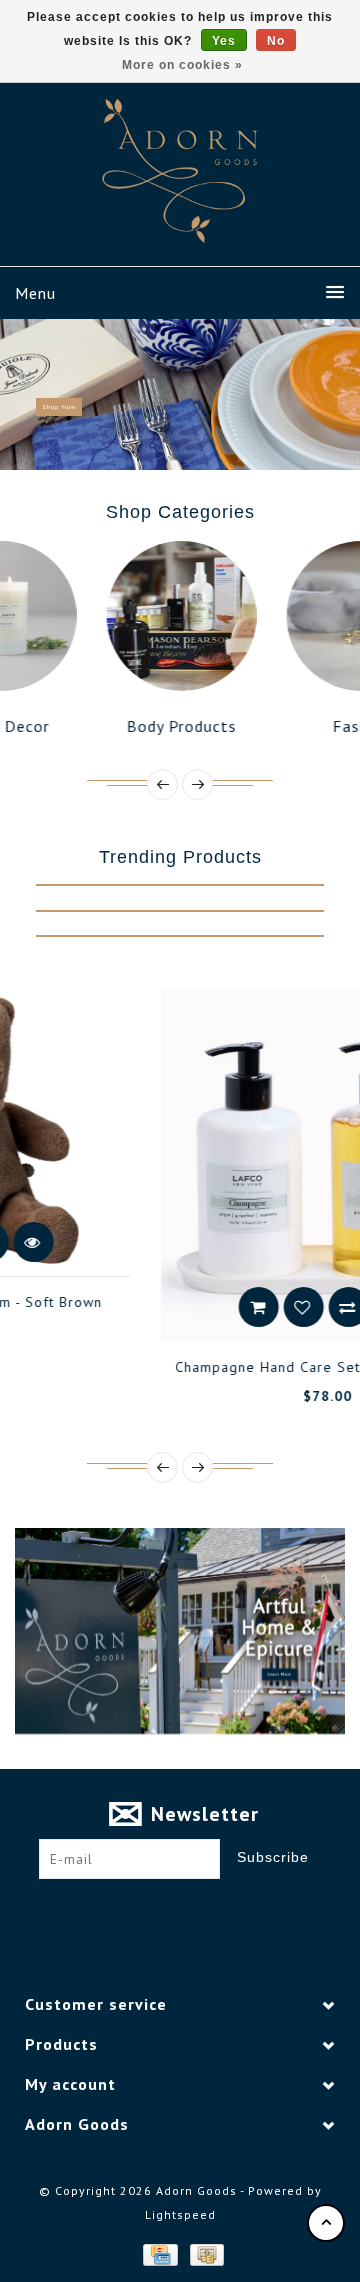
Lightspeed (180, 2214)
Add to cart (151, 1307)
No (276, 41)
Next (338, 394)
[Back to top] (326, 2223)
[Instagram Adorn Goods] (199, 1910)
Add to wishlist (196, 1307)
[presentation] (162, 784)
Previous (24, 394)
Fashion (296, 726)
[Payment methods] (159, 2254)
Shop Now (59, 407)
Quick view (286, 1307)
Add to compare (241, 1307)
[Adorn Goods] (180, 171)
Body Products (117, 726)
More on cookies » (182, 65)
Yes (224, 41)
